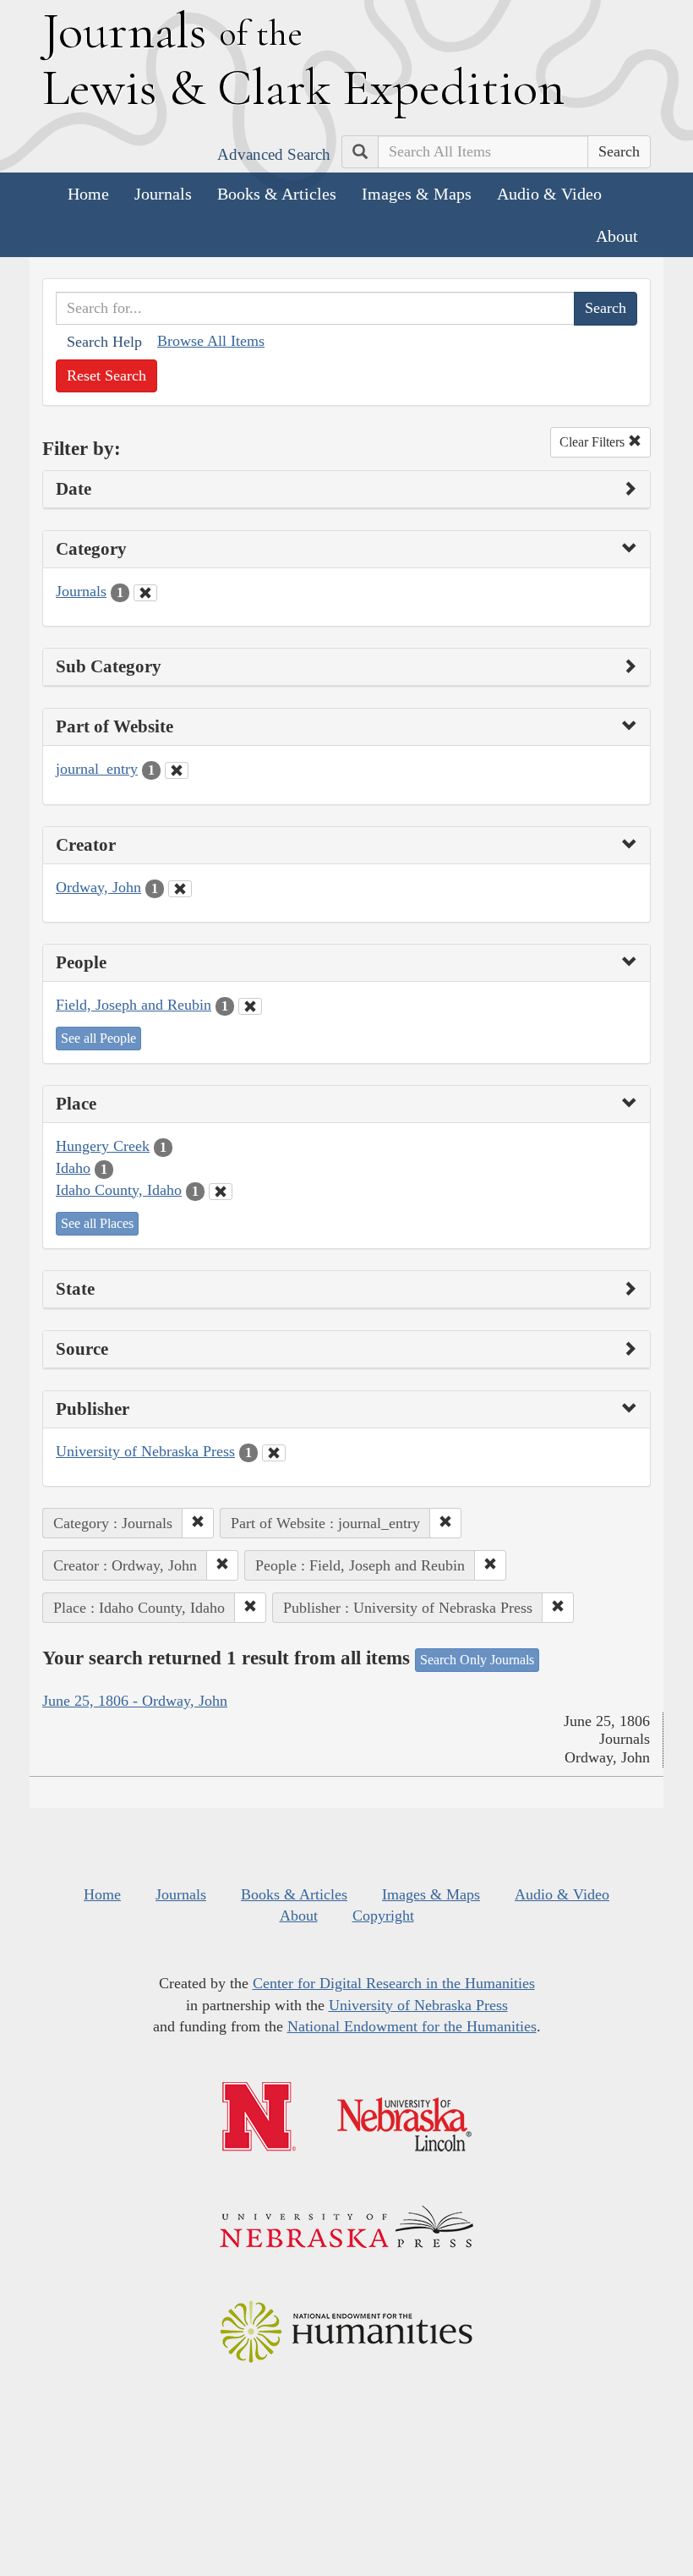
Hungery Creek (103, 1146)
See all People (98, 1038)
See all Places (97, 1223)
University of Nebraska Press (145, 1451)
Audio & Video (549, 194)
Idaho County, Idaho (119, 1190)
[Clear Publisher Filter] (274, 1453)
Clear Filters (594, 442)
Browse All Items (211, 341)
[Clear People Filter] (250, 1006)
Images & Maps (417, 194)
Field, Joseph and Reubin (134, 1005)
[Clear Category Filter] (145, 593)
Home (88, 194)
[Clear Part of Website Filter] (177, 770)
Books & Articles (277, 194)
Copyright (383, 1916)
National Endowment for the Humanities (412, 2026)
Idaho (73, 1168)
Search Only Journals (477, 1660)
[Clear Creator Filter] (180, 889)
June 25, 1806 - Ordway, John (135, 1701)
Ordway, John (98, 887)
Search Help (104, 342)
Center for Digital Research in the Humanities (394, 1983)
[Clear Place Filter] (221, 1192)
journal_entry (97, 769)
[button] (198, 1523)
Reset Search (106, 375)
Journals (163, 194)
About (617, 236)
